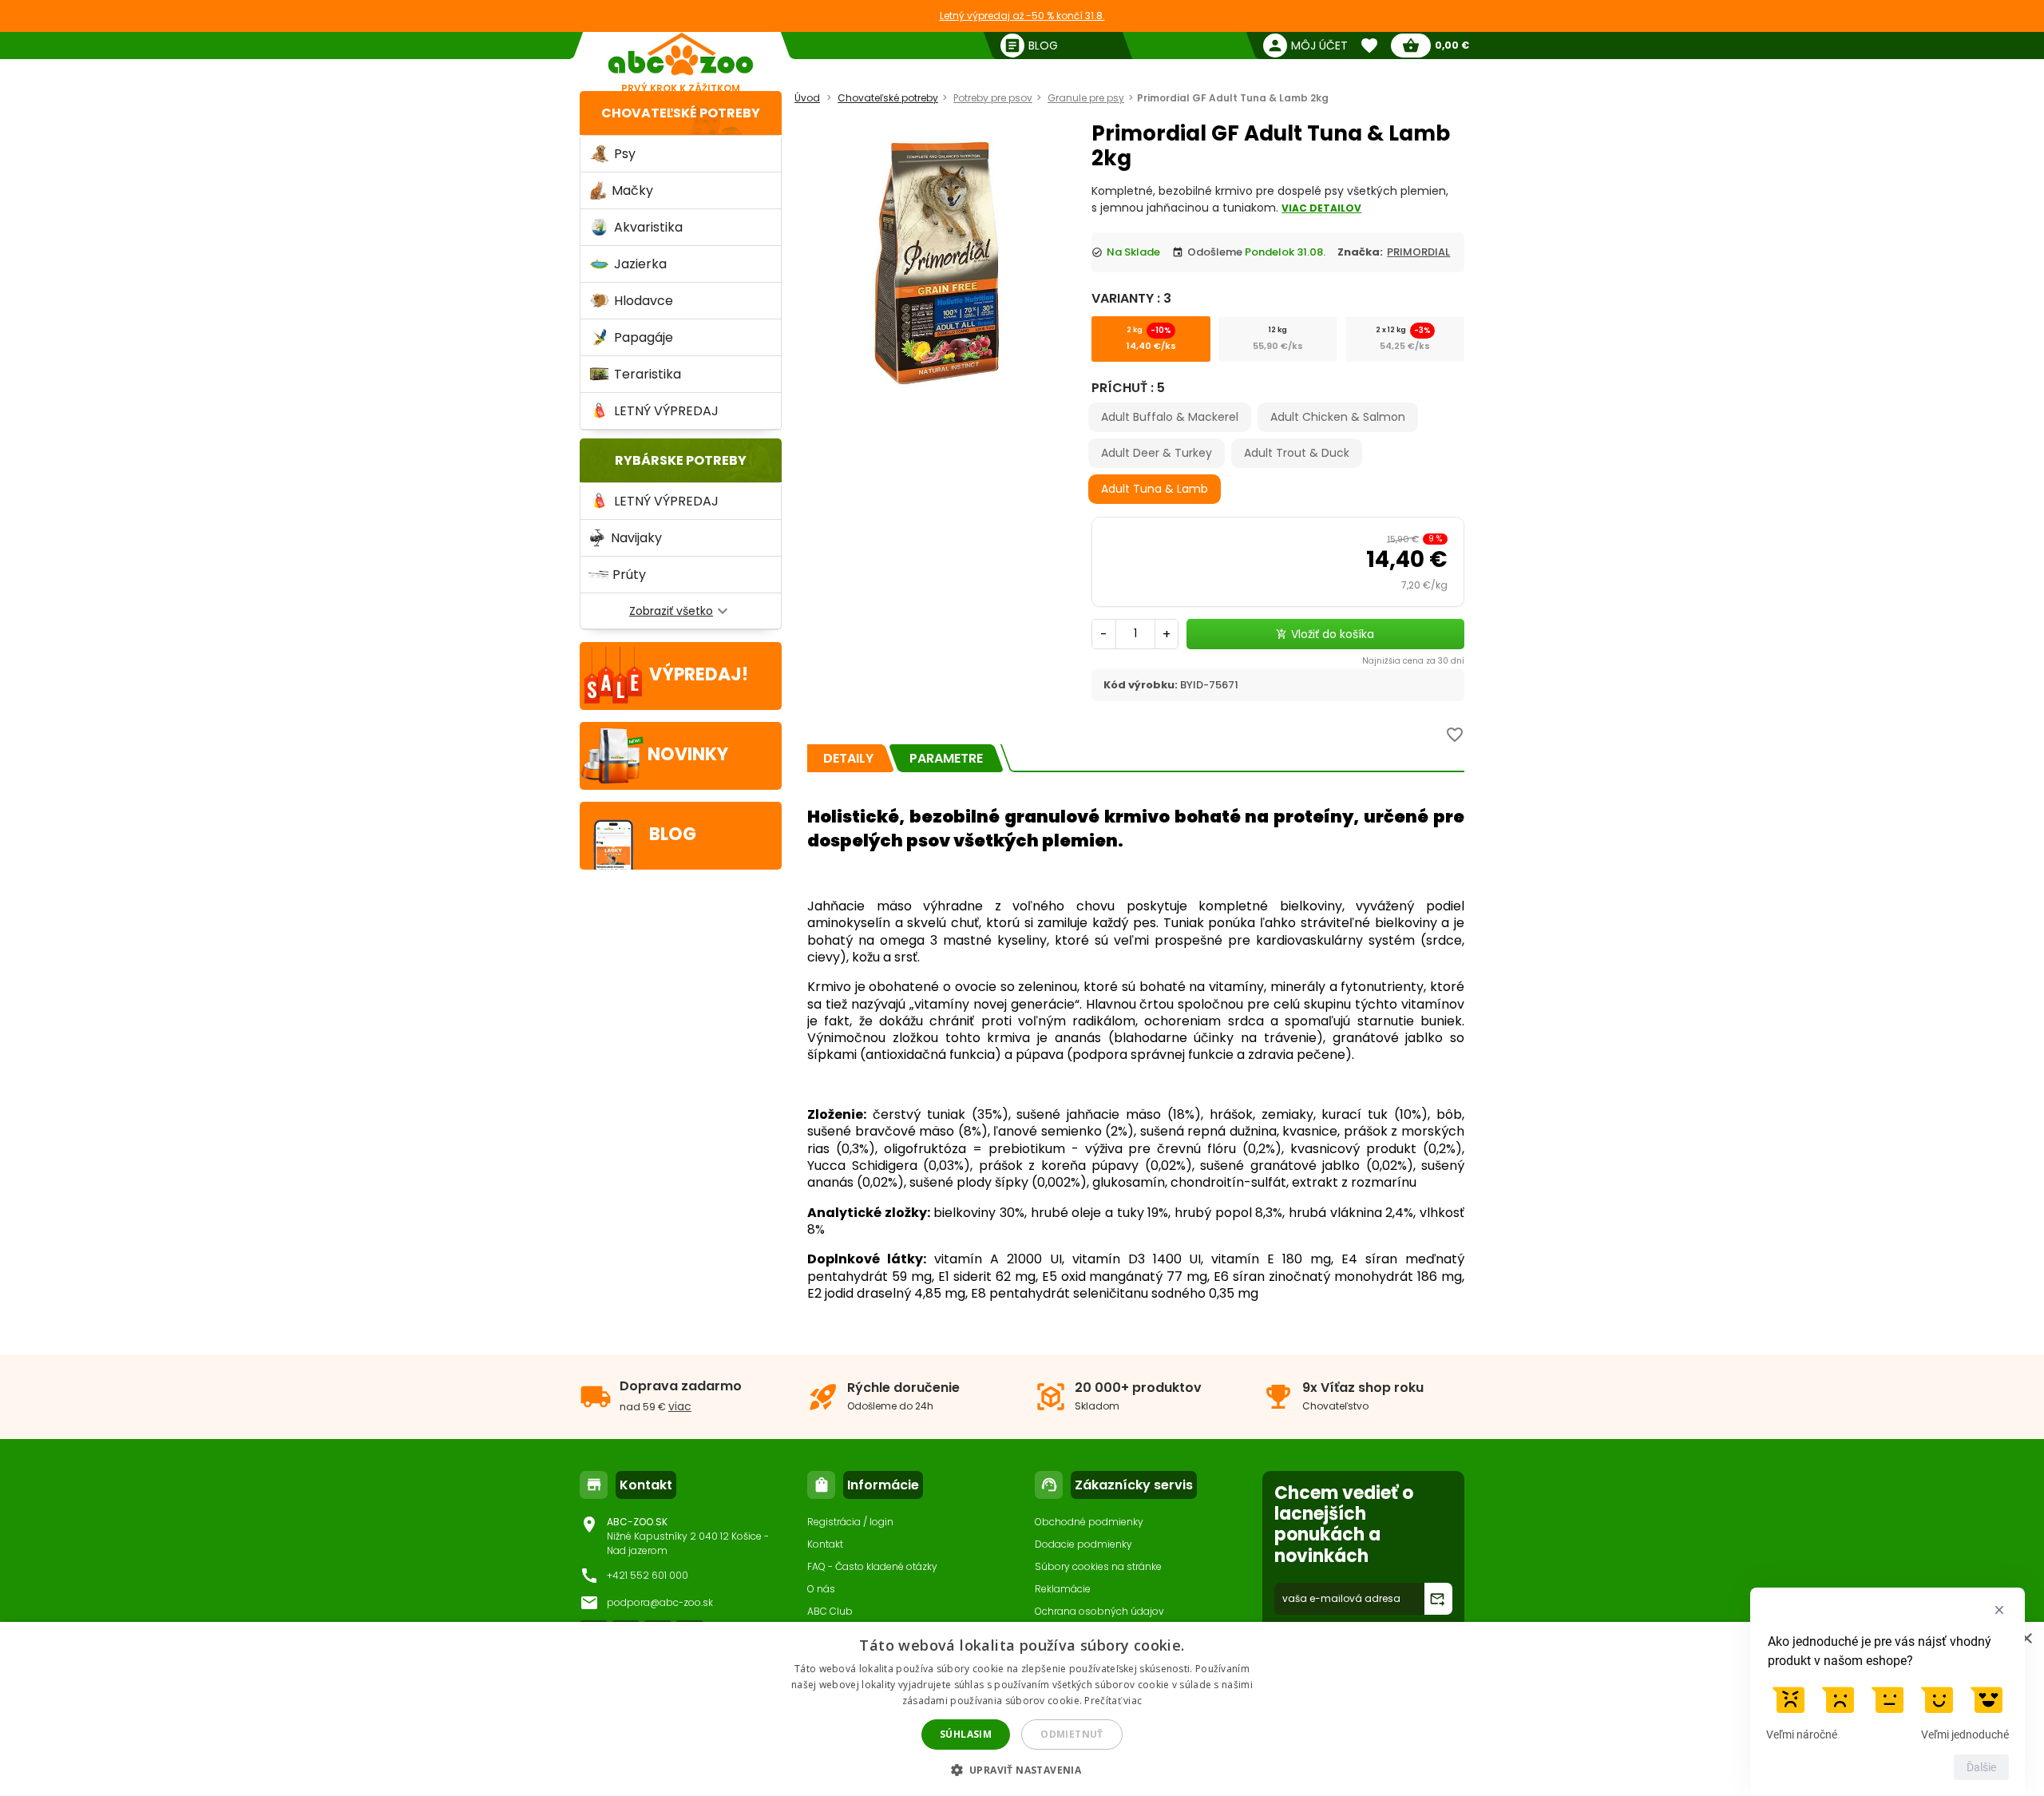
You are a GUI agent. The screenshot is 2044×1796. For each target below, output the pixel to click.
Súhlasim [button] (966, 1734)
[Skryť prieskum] (1999, 1610)
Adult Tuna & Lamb (1155, 489)
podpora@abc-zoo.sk (660, 1602)
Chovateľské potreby (681, 113)
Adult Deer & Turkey (1157, 453)
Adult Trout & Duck (1297, 453)
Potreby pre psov (993, 98)
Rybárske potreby (681, 460)
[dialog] (1022, 1709)
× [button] (2026, 1639)
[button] (1022, 1769)
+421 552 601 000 (648, 1575)
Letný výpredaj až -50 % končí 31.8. (1022, 16)
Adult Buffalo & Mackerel (1170, 417)
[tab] (848, 758)
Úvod (807, 98)
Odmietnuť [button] (1072, 1734)
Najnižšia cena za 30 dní (1413, 661)
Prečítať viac (1113, 1701)
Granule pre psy (1086, 98)
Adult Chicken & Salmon (1338, 417)
